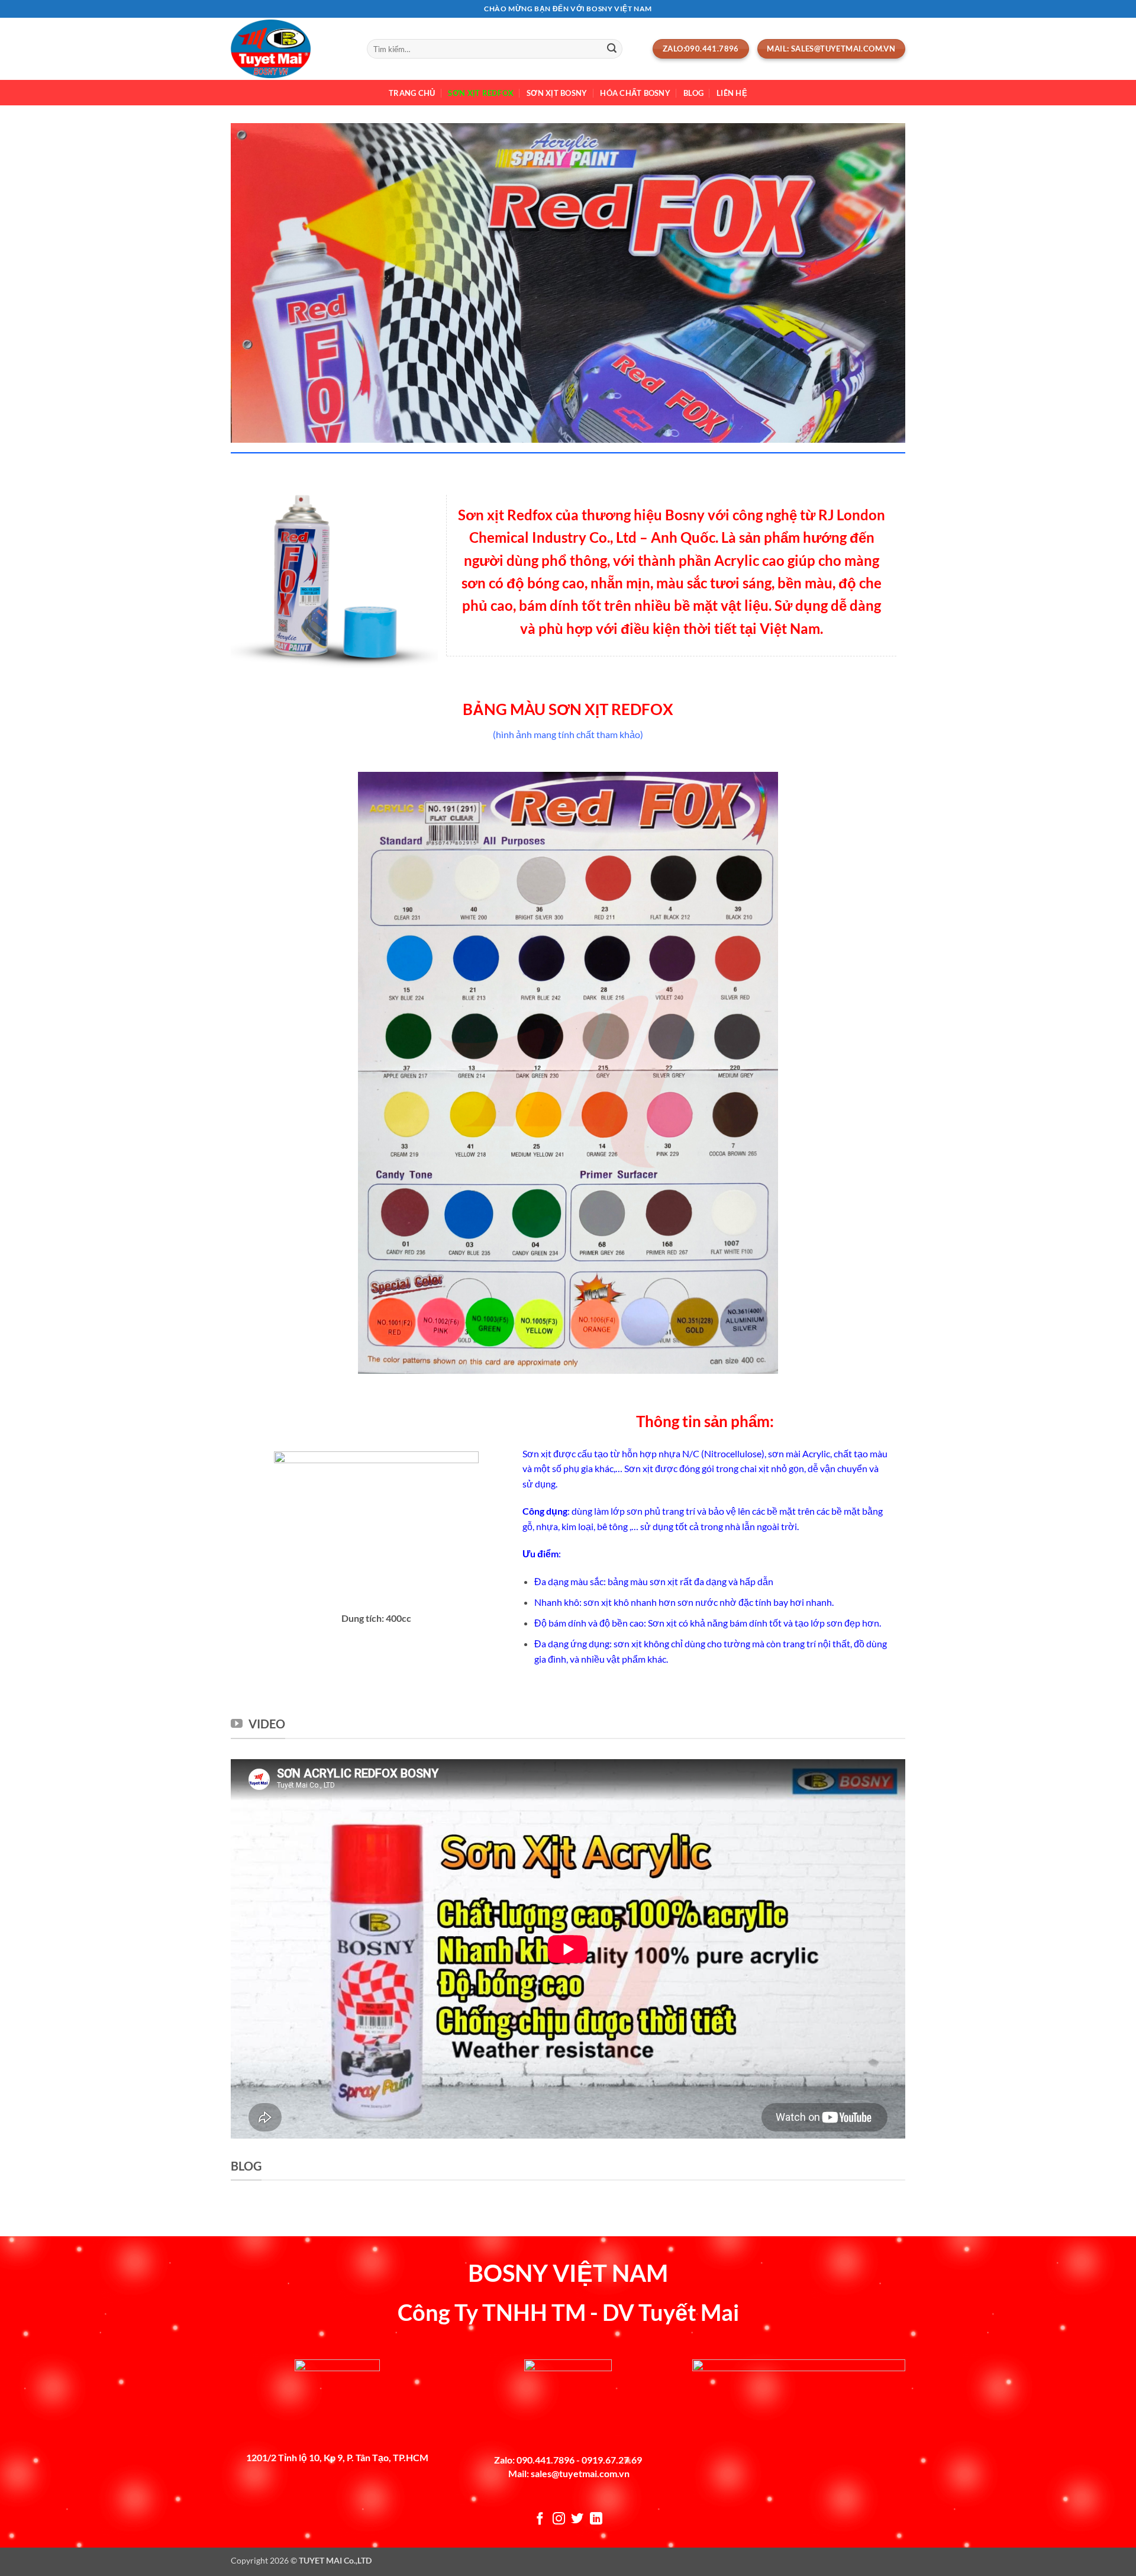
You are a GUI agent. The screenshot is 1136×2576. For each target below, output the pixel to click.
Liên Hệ (732, 93)
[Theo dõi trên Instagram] (559, 2519)
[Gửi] (612, 49)
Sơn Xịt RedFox (481, 93)
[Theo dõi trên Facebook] (540, 2519)
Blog (693, 93)
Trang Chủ (412, 93)
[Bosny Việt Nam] (290, 49)
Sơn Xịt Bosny (557, 93)
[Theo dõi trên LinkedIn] (596, 2519)
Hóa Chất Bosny (635, 93)
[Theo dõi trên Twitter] (577, 2519)
